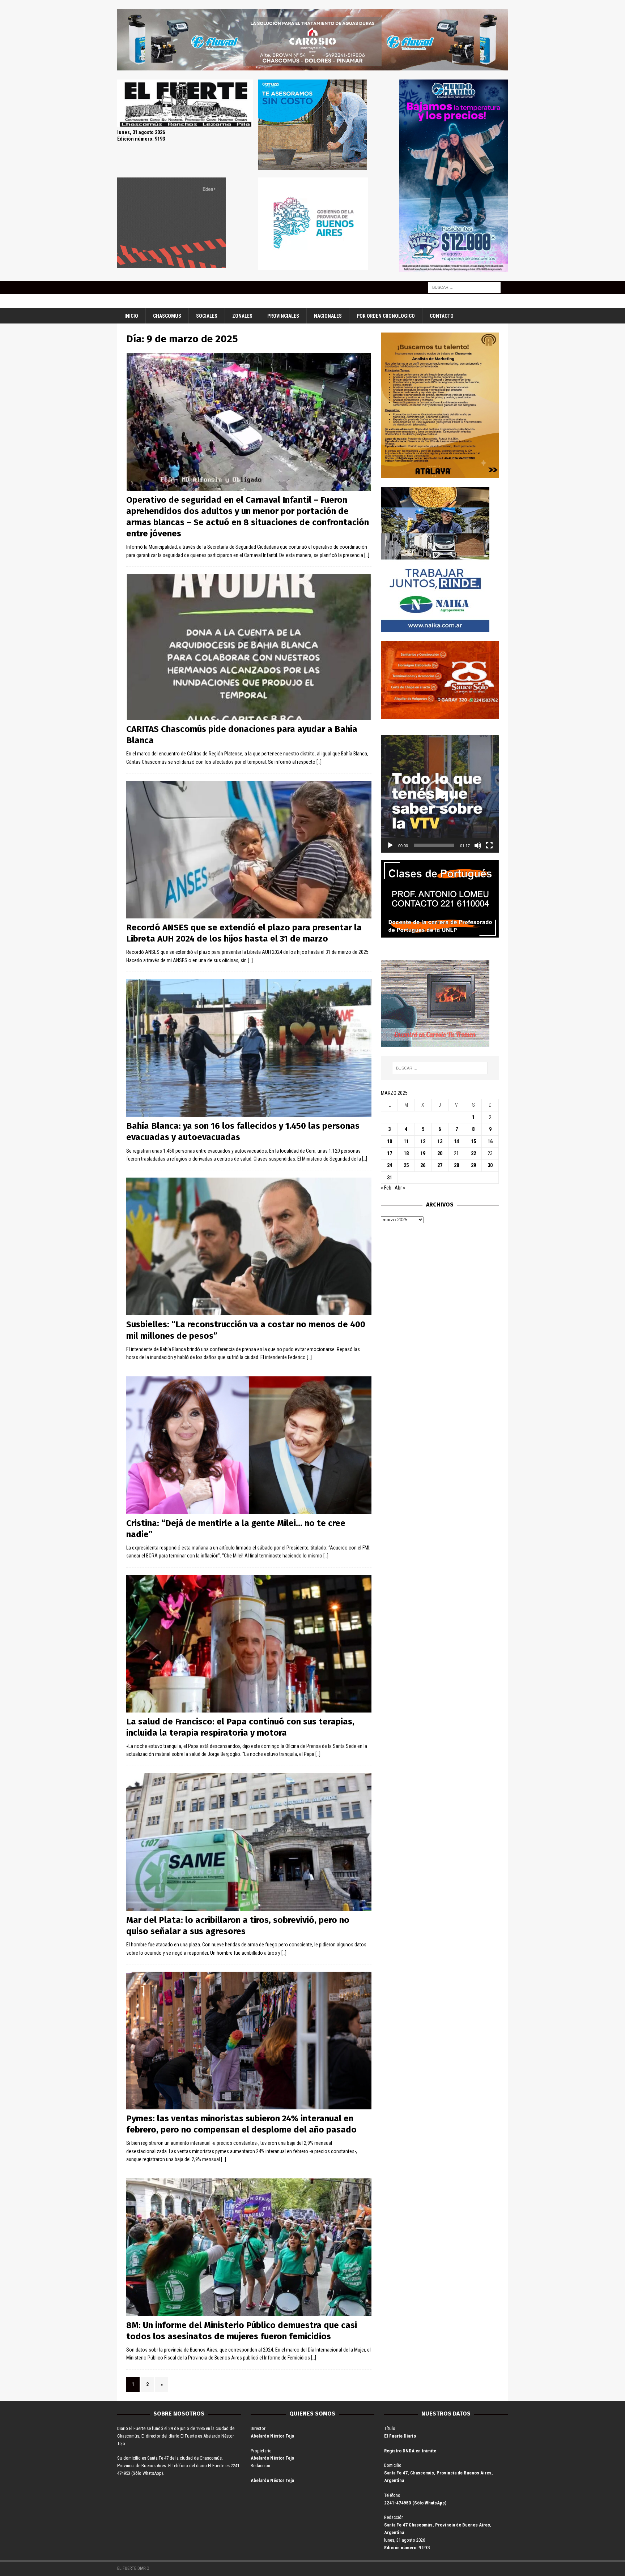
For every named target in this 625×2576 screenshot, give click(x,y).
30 (490, 1165)
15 (473, 1141)
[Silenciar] (478, 845)
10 (390, 1141)
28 (456, 1165)
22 (473, 1153)
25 (406, 1165)
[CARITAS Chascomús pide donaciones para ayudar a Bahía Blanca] (249, 647)
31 (390, 1178)
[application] (440, 794)
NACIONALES (328, 316)
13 (440, 1141)
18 (406, 1153)
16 (490, 1141)
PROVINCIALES (283, 316)
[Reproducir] (390, 845)
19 (423, 1153)
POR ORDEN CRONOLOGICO (386, 316)
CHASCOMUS (167, 316)
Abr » (400, 1188)
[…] (367, 555)
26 (423, 1165)
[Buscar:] (464, 287)
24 (390, 1165)
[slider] (434, 845)
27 (440, 1165)
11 (406, 1141)
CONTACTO (442, 316)
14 (456, 1141)
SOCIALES (207, 316)
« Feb (386, 1188)
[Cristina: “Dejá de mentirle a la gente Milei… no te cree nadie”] (249, 1445)
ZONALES (242, 316)
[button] (440, 794)
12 (423, 1141)
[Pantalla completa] (489, 845)
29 (473, 1165)
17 (390, 1153)
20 (440, 1153)
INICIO (131, 316)
